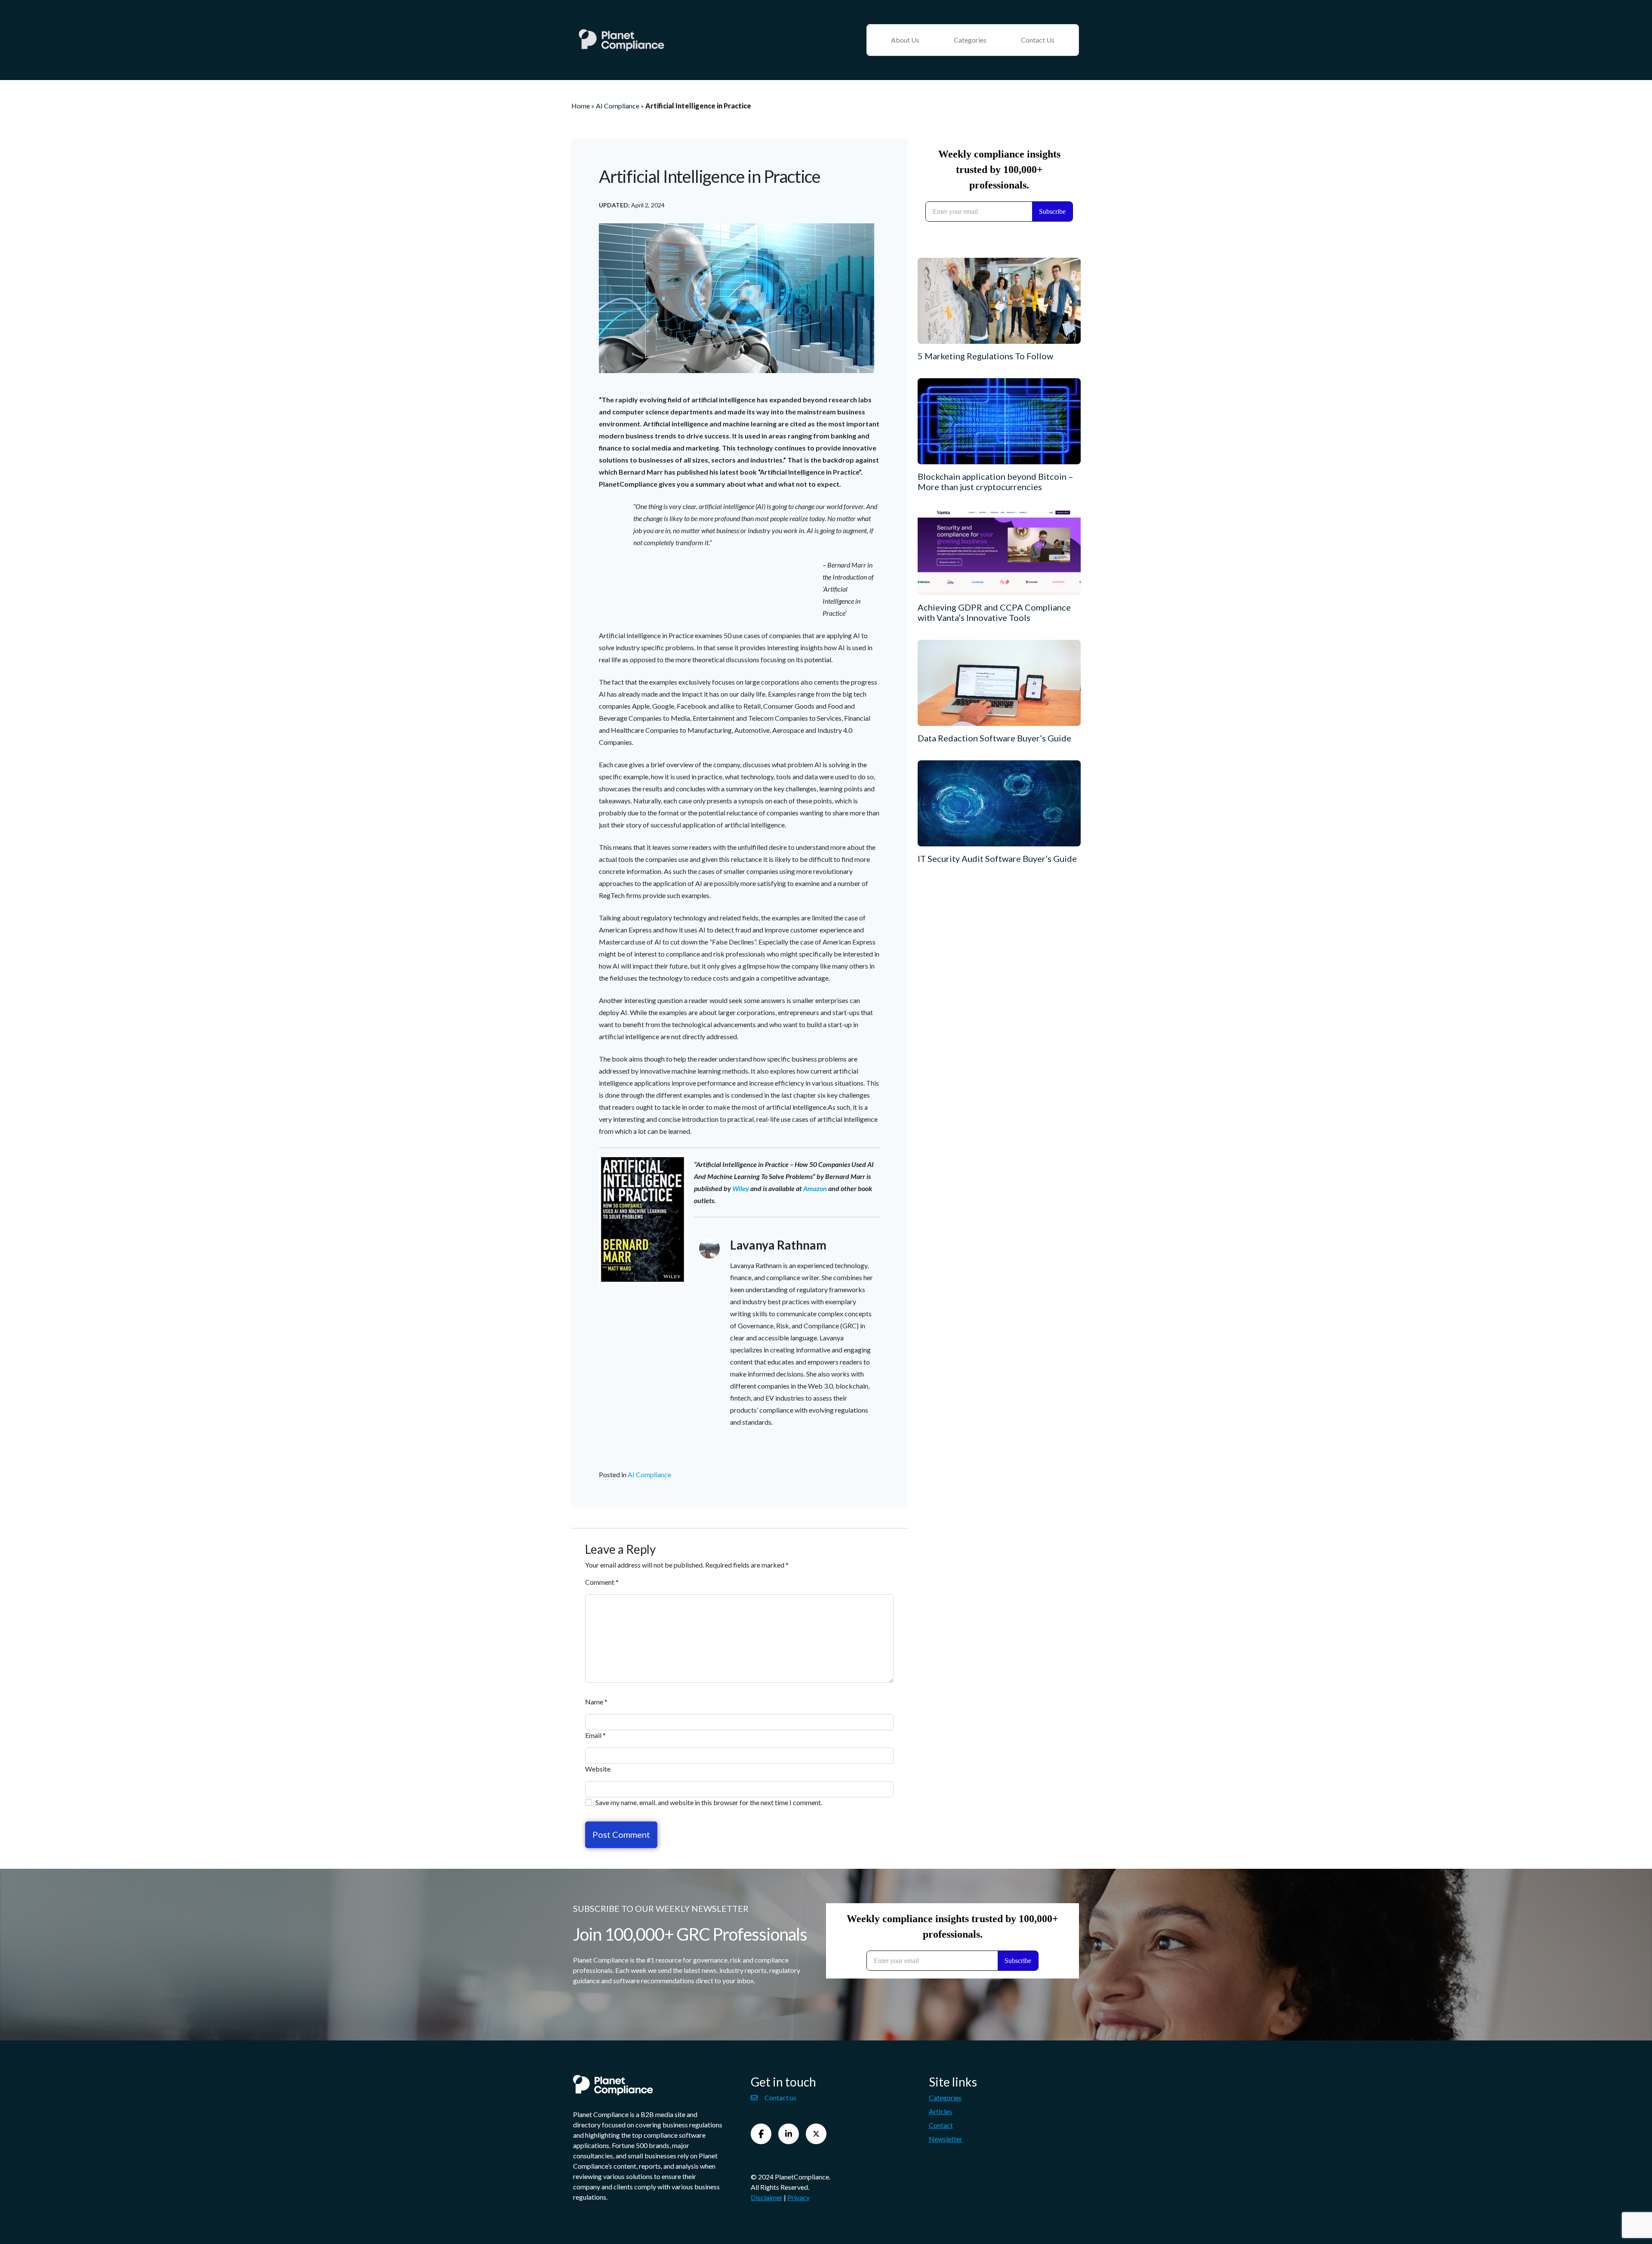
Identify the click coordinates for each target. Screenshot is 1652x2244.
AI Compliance (618, 106)
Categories (970, 40)
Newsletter (946, 2139)
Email (595, 1735)
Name (596, 1702)
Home (581, 106)
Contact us (780, 2097)
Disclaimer (767, 2197)
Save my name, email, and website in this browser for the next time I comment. (709, 1802)
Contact (941, 2125)
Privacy (798, 2197)
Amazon (815, 1188)
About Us (905, 40)
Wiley (741, 1188)
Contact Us (1038, 40)
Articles (940, 2111)
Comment (602, 1582)
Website (598, 1769)
